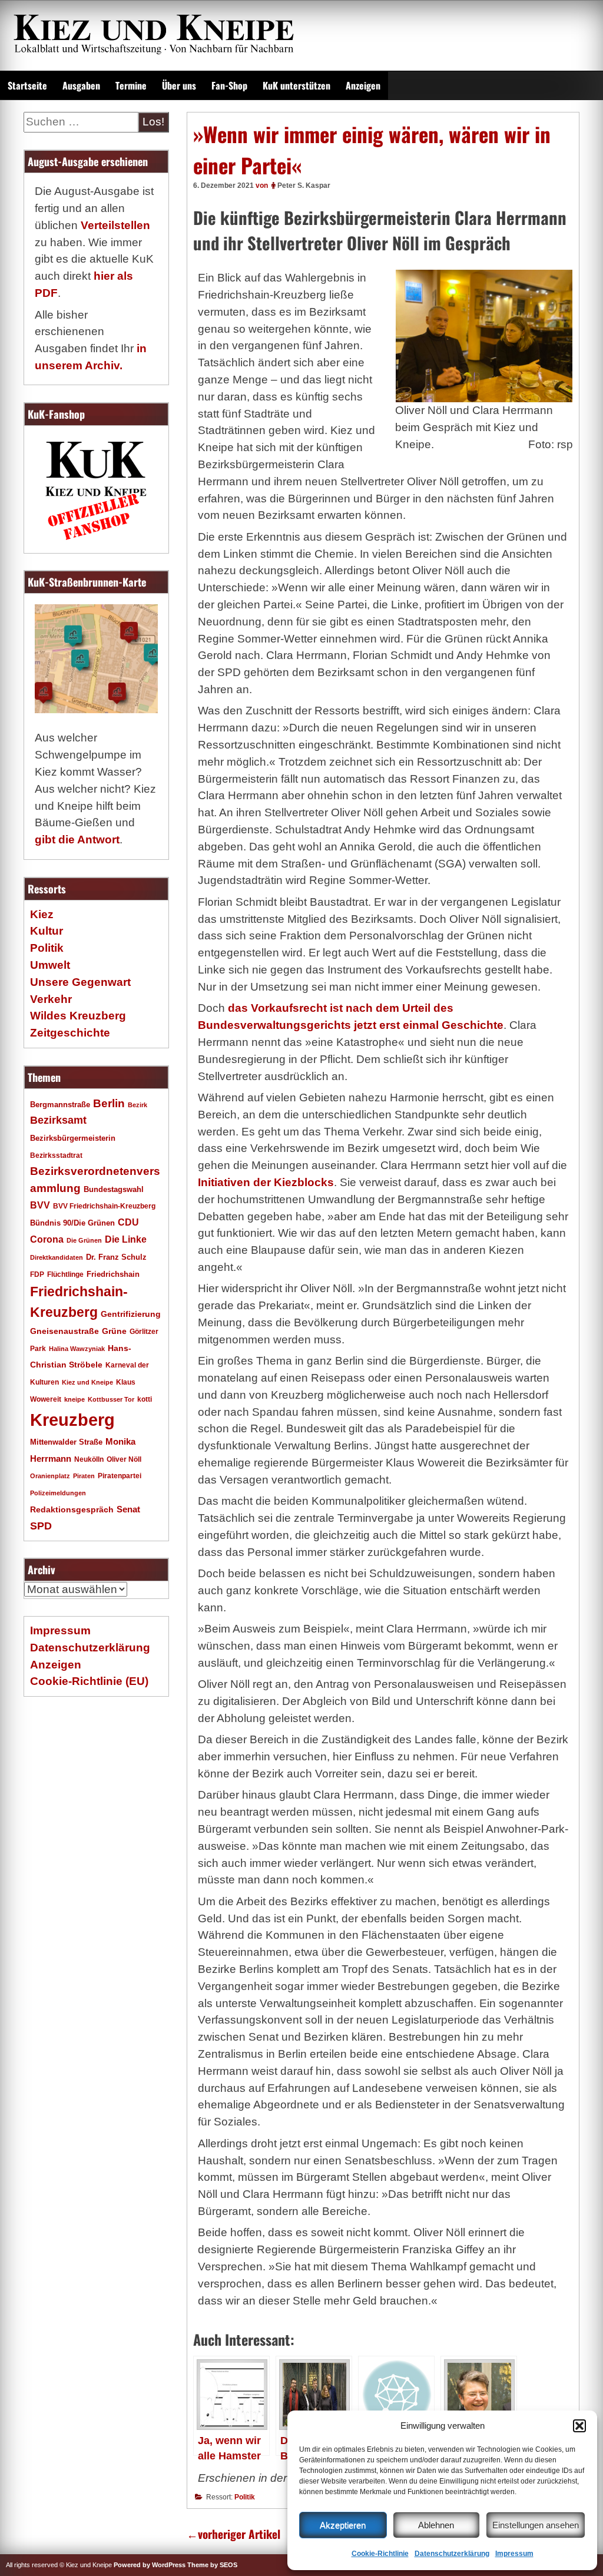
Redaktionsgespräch (72, 1510)
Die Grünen (84, 1240)
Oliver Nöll (124, 1459)
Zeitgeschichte (70, 1033)
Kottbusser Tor (111, 1399)
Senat (128, 1509)
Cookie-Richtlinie (380, 2554)
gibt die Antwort (77, 840)
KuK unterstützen (296, 85)
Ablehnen (436, 2525)
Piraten (84, 1476)
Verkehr (51, 999)
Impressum (514, 2554)
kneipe (74, 1399)
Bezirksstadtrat (56, 1155)
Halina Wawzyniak (77, 1349)
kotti (145, 1399)
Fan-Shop (229, 85)
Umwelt (50, 965)
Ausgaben (81, 85)
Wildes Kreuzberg (78, 1016)
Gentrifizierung (131, 1314)
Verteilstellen (115, 225)
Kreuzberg (72, 1420)
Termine (131, 85)
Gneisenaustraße (64, 1331)
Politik (245, 2497)
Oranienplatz (50, 1476)
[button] (579, 2426)
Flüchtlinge (65, 1274)
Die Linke (126, 1239)
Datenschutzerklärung (452, 2554)
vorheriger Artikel (233, 2534)
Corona (47, 1239)
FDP (37, 1274)
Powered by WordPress (150, 2565)
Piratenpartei (120, 1476)
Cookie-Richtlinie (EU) (89, 1681)
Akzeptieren (343, 2525)
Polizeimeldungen (58, 1493)
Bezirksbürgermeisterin (73, 1138)
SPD (41, 1526)
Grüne (114, 1331)
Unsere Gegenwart (80, 982)
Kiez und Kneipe (87, 1382)
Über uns (179, 85)
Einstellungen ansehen (536, 2525)
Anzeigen (363, 85)
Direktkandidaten (57, 1257)
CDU (128, 1222)
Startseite (27, 85)
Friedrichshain (113, 1274)
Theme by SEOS (212, 2565)
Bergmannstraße (60, 1105)
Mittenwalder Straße (66, 1442)
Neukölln (89, 1459)
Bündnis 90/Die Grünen (72, 1223)
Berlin (109, 1103)
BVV (40, 1205)
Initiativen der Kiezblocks (266, 1182)
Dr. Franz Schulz (116, 1257)
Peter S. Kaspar (304, 186)
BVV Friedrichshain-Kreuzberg (104, 1206)
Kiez (42, 914)
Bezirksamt (58, 1120)
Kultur (47, 931)
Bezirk (138, 1105)
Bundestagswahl (114, 1190)
